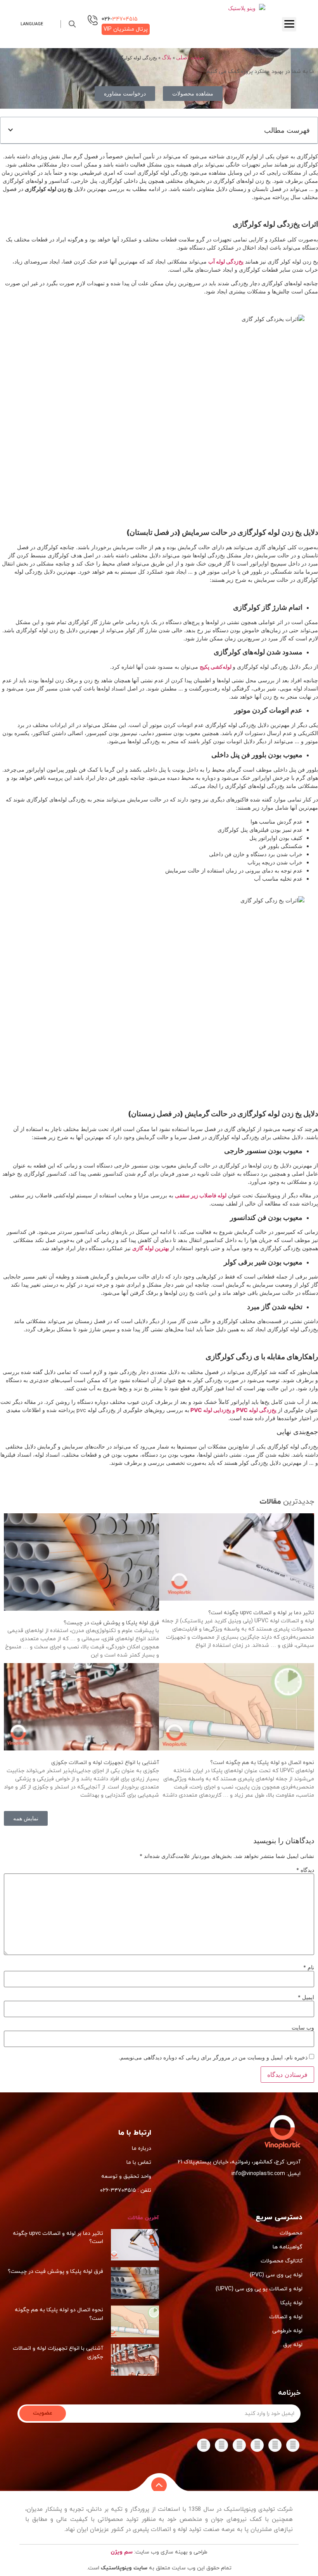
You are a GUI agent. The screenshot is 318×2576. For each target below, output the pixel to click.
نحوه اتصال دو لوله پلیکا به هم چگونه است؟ (262, 1763)
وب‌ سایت (303, 2028)
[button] (72, 24)
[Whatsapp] (257, 2445)
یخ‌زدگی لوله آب (226, 261)
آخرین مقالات (143, 2218)
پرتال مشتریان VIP (126, 29)
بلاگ (167, 57)
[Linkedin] (221, 2445)
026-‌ (120, 19)
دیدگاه (305, 1870)
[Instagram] (239, 2445)
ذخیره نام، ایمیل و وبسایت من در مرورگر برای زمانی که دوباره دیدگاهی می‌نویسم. (213, 2057)
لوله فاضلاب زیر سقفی (201, 1195)
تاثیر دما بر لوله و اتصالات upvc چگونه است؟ (261, 1613)
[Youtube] (204, 2445)
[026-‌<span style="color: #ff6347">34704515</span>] (93, 20)
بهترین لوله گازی (151, 1248)
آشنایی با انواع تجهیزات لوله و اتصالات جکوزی (105, 1763)
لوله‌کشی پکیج (216, 667)
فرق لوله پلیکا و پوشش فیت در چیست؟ (111, 1623)
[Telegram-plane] (275, 2445)
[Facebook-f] (293, 2445)
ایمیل (306, 1997)
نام (309, 1967)
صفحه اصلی (190, 57)
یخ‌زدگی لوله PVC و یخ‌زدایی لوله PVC (233, 1410)
